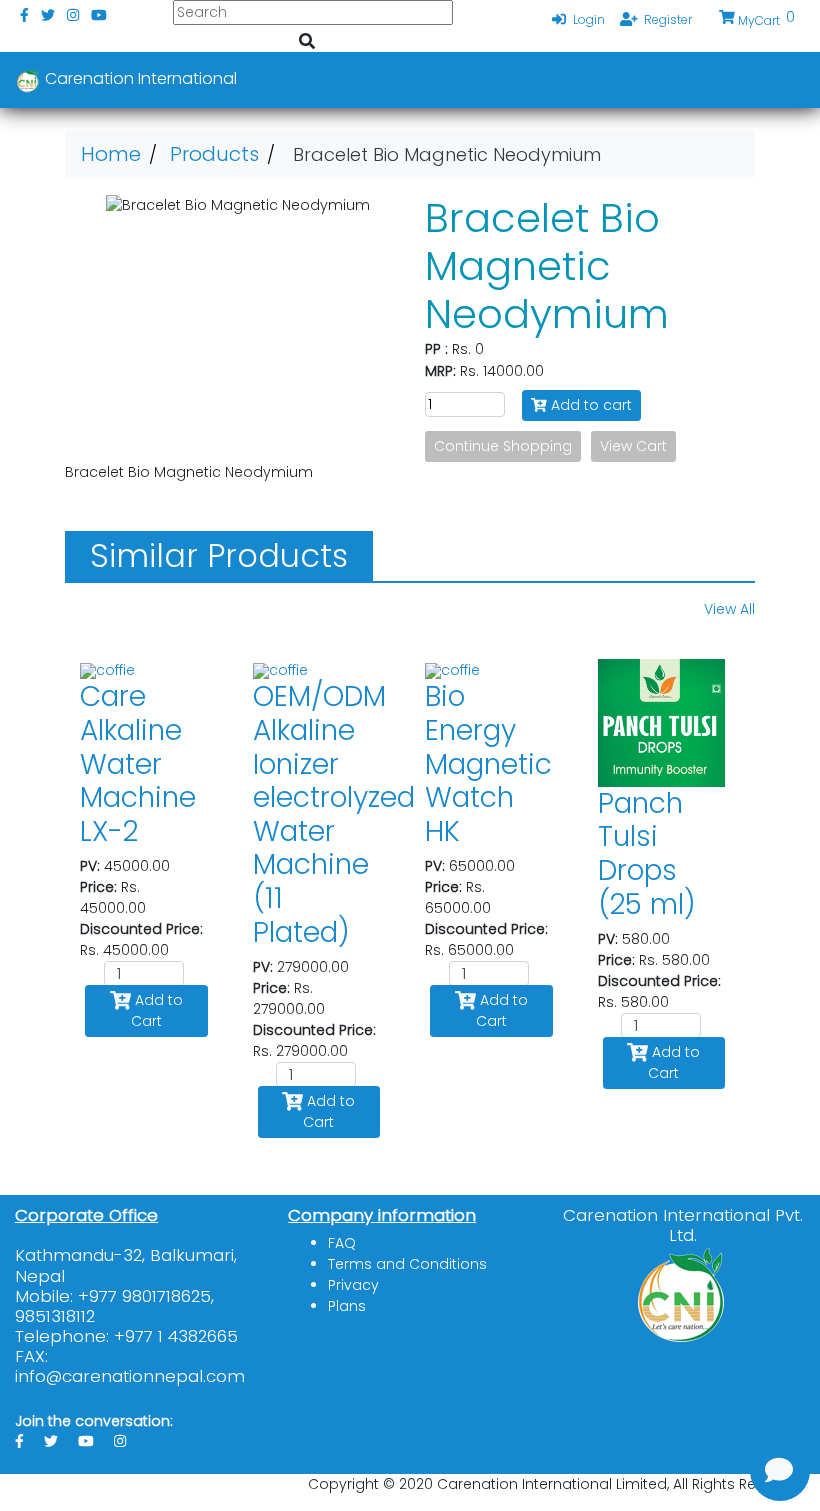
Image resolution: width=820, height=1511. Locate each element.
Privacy (353, 1285)
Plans (347, 1306)
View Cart (633, 446)
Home (111, 154)
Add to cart (589, 405)
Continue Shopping (503, 446)
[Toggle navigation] (776, 80)
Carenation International (139, 78)
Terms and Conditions (407, 1264)
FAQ (342, 1243)
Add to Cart (157, 1010)
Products (214, 154)
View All (729, 609)
